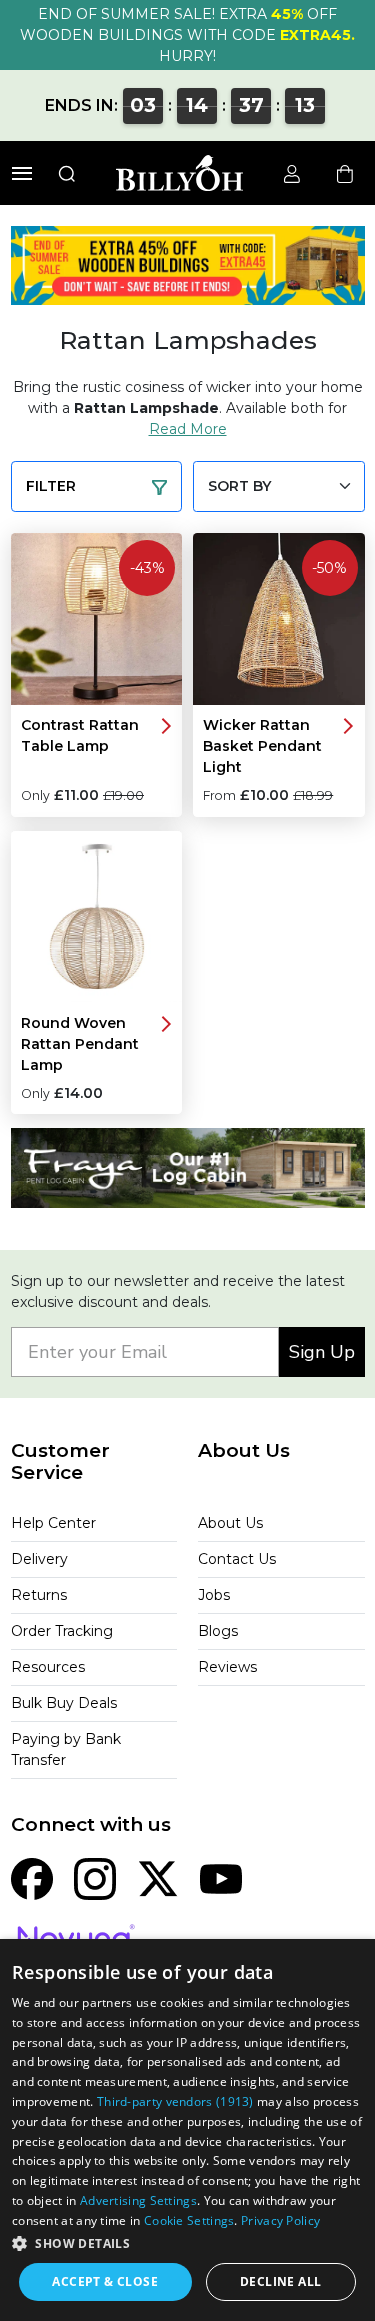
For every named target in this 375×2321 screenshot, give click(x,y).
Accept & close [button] (105, 2281)
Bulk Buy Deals (64, 1703)
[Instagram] (95, 1878)
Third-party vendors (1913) (175, 2101)
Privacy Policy (280, 2220)
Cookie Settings (189, 2220)
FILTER (51, 486)
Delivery (39, 1559)
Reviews (227, 1667)
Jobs (214, 1595)
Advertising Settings (138, 2200)
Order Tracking (62, 1631)
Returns (39, 1595)
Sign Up (322, 1352)
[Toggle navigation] (22, 173)
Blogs (218, 1631)
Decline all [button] (280, 2281)
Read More (188, 429)
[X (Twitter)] (158, 1878)
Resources (48, 1667)
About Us (230, 1523)
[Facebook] (32, 1878)
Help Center (53, 1523)
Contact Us (237, 1559)
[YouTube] (221, 1878)
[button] (187, 2243)
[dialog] (187, 2130)
